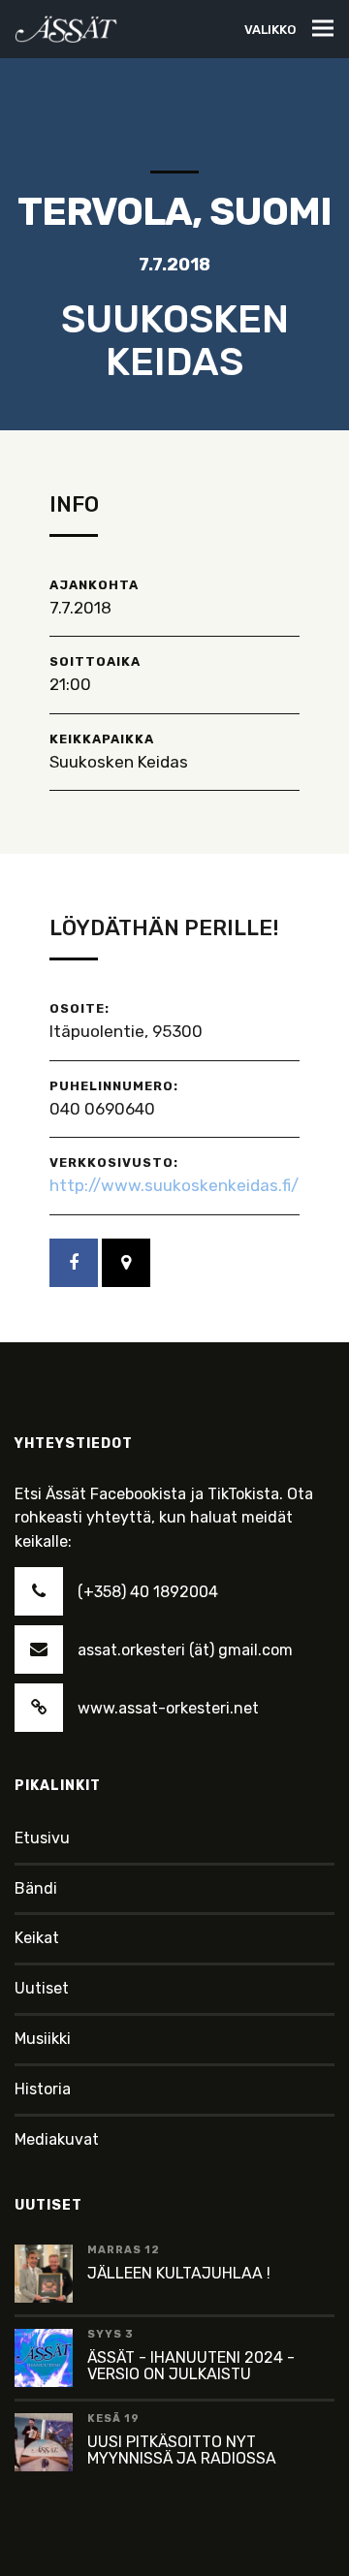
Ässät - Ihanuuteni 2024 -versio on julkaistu (191, 2366)
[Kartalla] (126, 1263)
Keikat (37, 1938)
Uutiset (42, 1988)
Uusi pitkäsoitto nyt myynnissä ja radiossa (182, 2450)
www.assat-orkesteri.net (168, 1708)
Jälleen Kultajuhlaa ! (179, 2273)
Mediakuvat (57, 2139)
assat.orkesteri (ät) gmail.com (185, 1650)
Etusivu (42, 1838)
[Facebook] (74, 1263)
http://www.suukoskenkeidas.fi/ (174, 1185)
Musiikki (43, 2039)
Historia (43, 2089)
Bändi (36, 1888)
